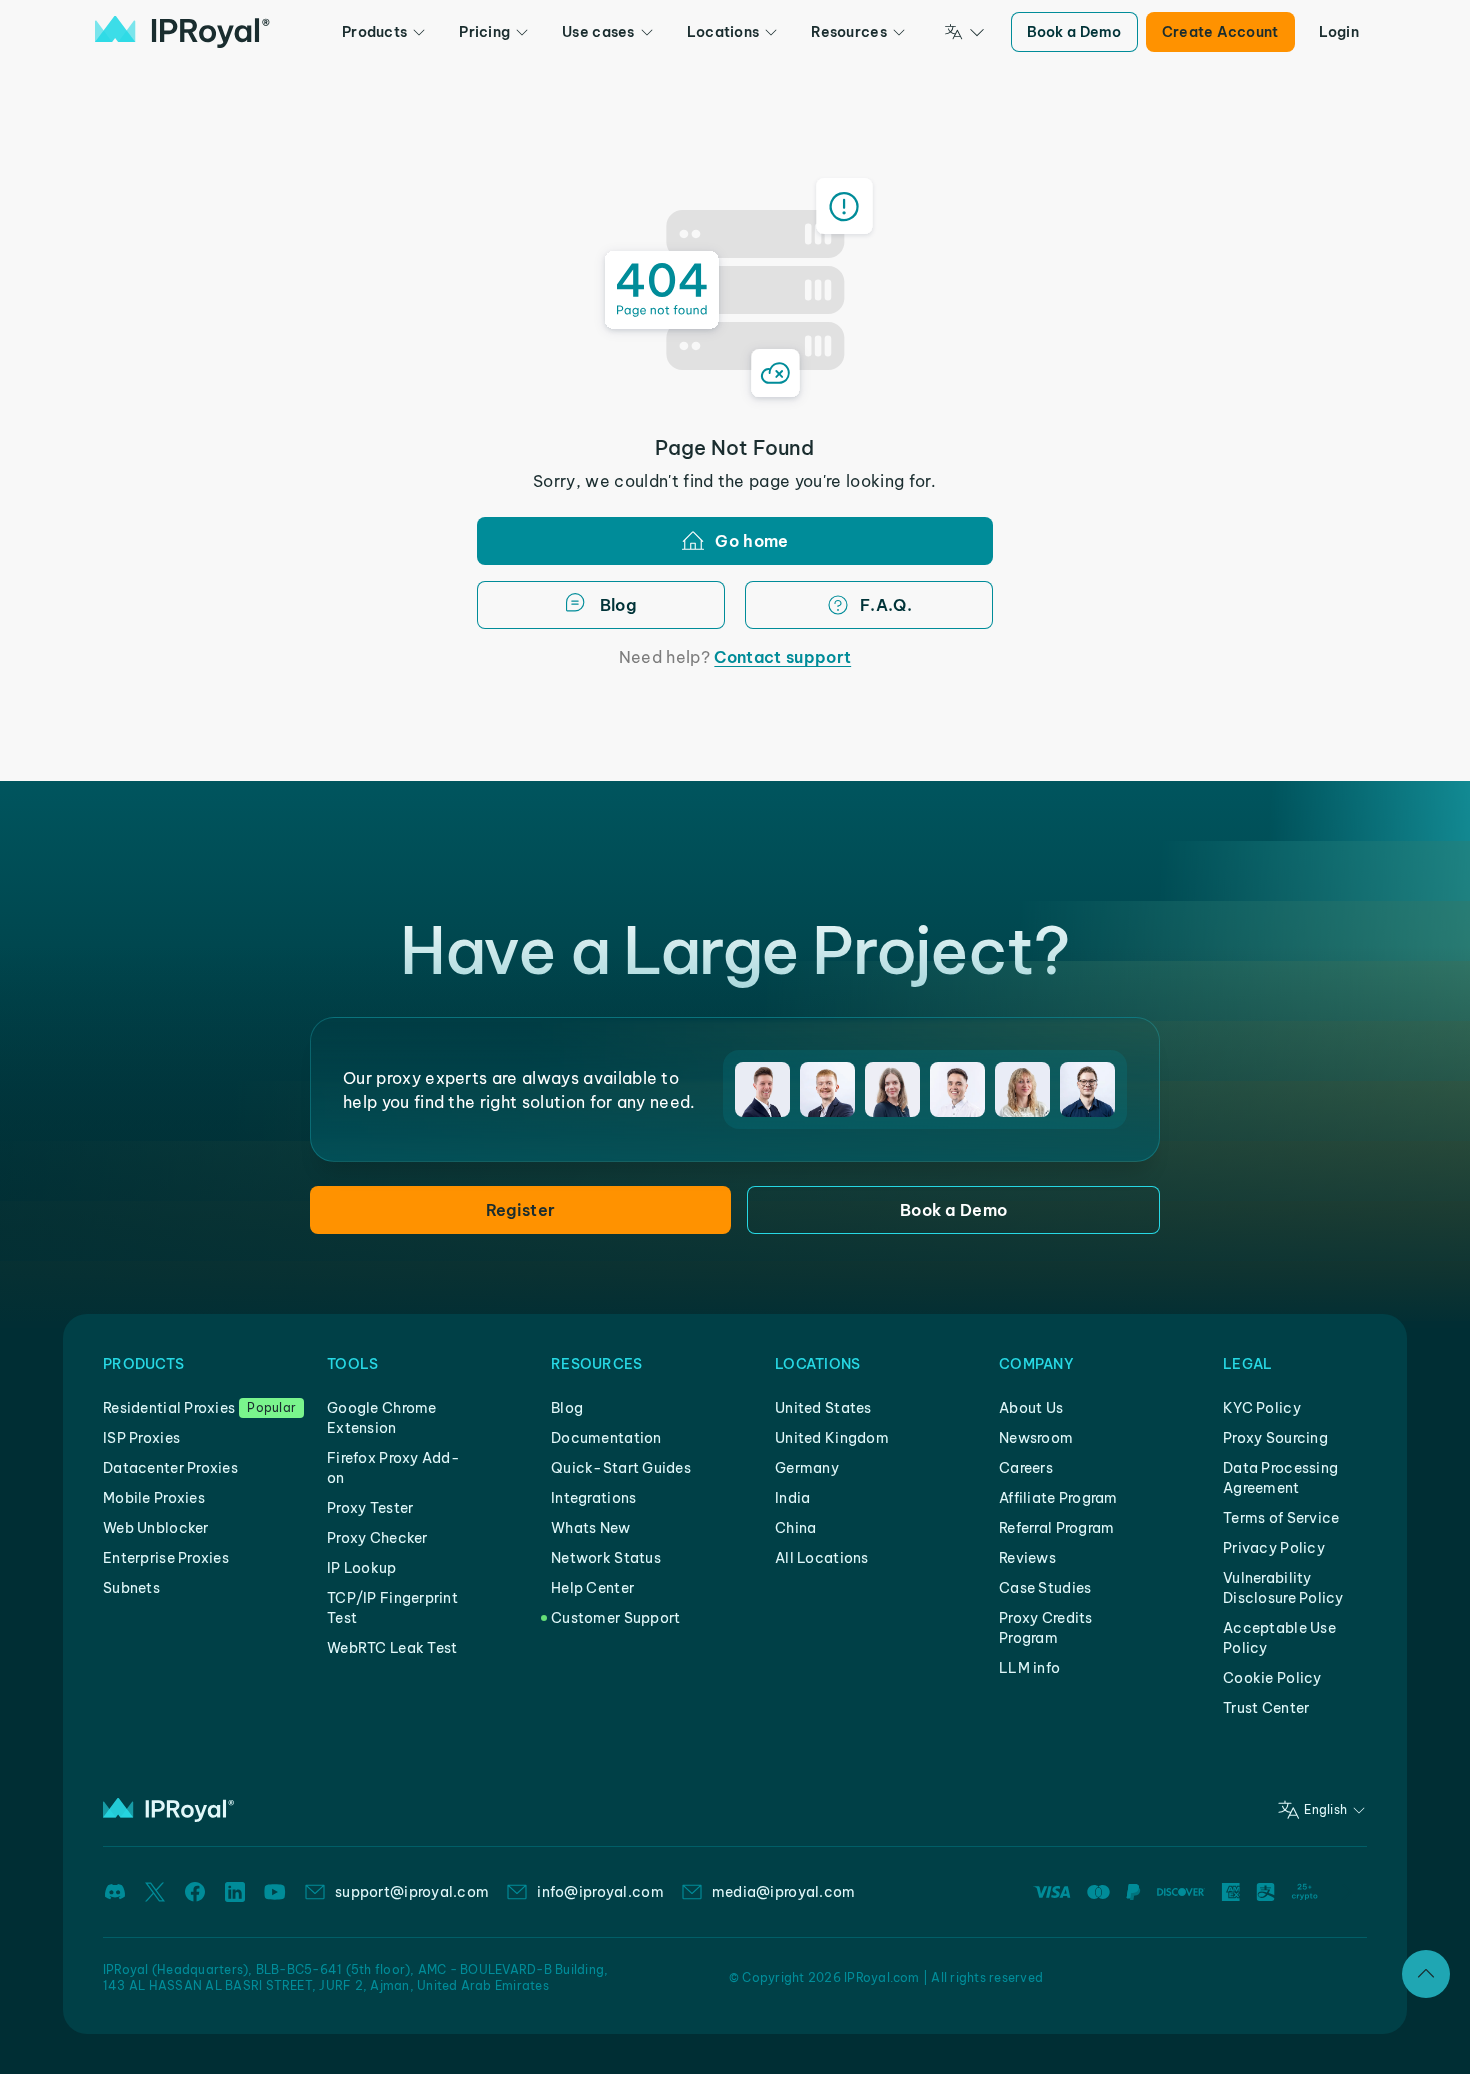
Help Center (592, 1588)
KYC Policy (1262, 1408)
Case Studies (1045, 1588)
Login (1339, 32)
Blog (567, 1408)
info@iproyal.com (600, 1892)
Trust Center (1266, 1708)
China (795, 1528)
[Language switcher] (965, 32)
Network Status (606, 1558)
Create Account (1220, 32)
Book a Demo (1074, 32)
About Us (1031, 1408)
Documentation (606, 1438)
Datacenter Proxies (170, 1468)
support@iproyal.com (412, 1892)
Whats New (591, 1528)
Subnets (131, 1588)
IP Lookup (362, 1568)
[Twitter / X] (155, 1892)
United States (823, 1408)
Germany (807, 1468)
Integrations (593, 1498)
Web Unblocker (156, 1528)
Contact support (782, 657)
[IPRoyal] (182, 32)
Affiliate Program (1058, 1498)
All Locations (822, 1558)
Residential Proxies (169, 1408)
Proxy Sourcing (1275, 1438)
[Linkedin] (235, 1892)
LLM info (1029, 1668)
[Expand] (1426, 1974)
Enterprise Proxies (166, 1558)
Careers (1026, 1468)
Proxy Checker (377, 1538)
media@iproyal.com (784, 1892)
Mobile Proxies (154, 1498)
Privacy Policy (1274, 1548)
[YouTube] (275, 1892)
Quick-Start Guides (621, 1468)
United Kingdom (832, 1438)
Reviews (1027, 1558)
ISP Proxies (141, 1438)
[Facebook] (195, 1892)
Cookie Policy (1272, 1678)
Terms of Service (1281, 1518)
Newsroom (1036, 1438)
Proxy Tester (370, 1508)
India (792, 1498)
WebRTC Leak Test (392, 1648)
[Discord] (115, 1892)
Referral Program (1056, 1528)
